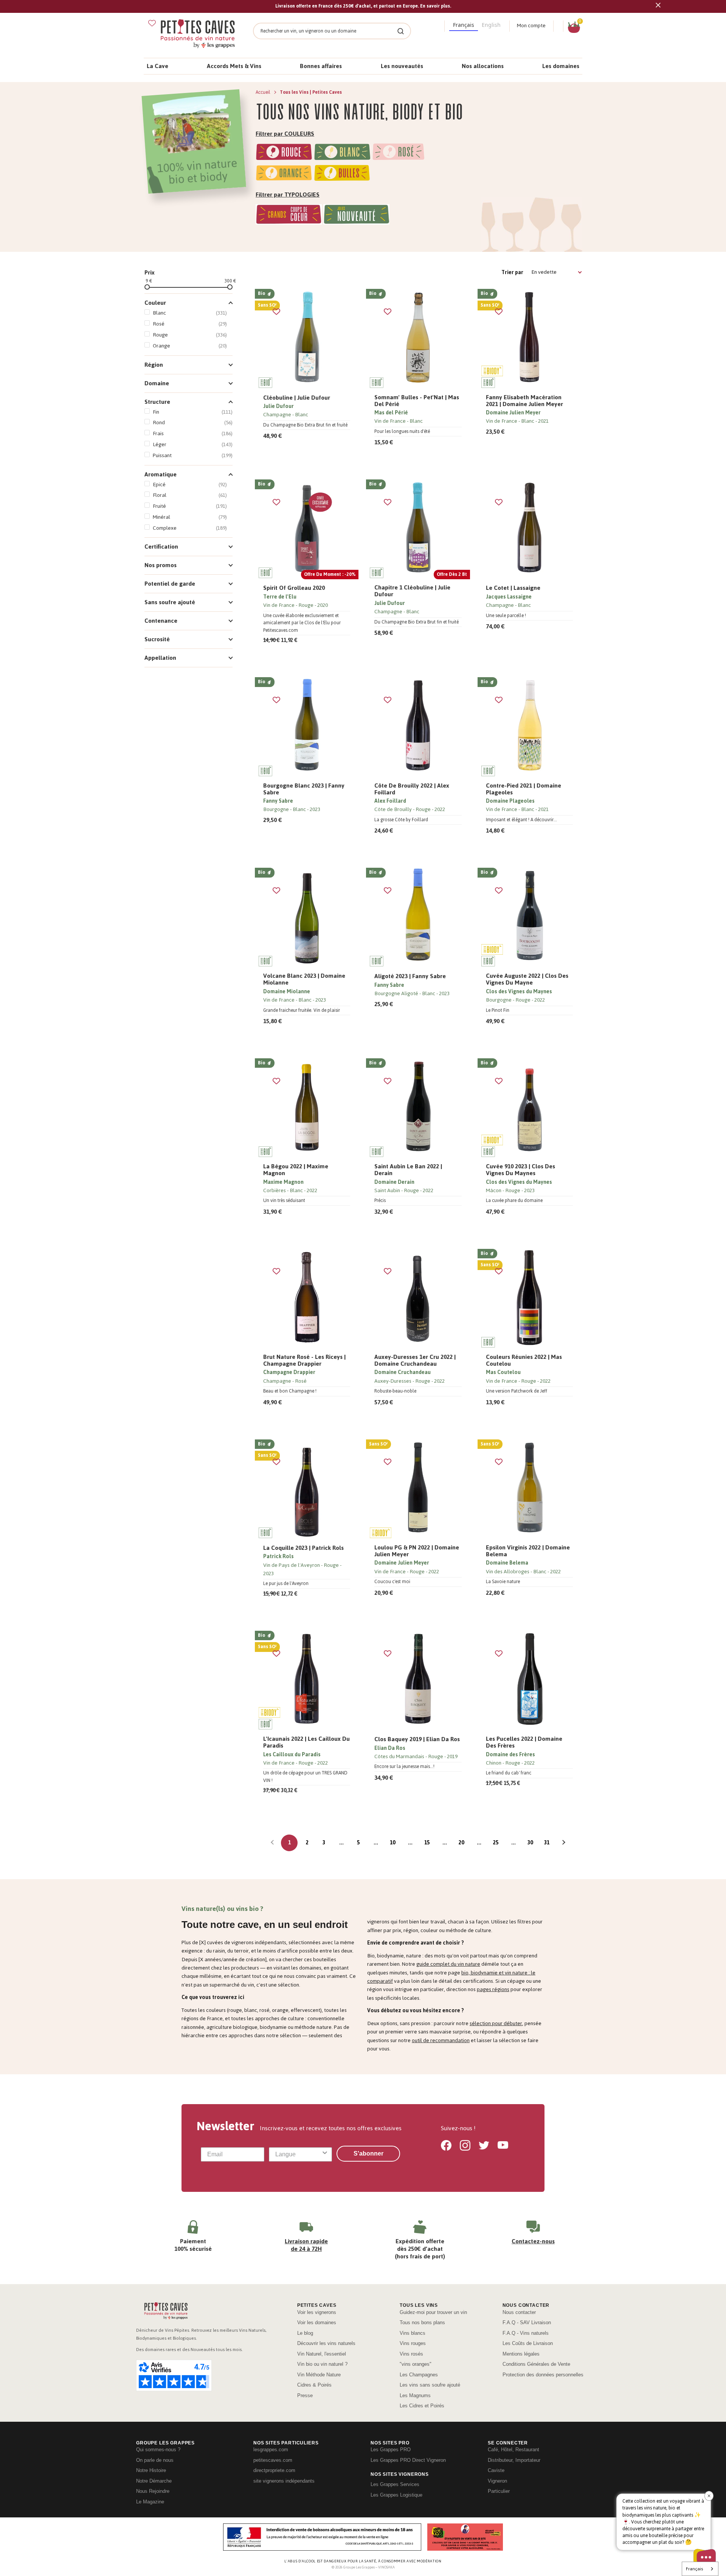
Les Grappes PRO (391, 2450)
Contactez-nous (533, 2241)
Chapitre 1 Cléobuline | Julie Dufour (412, 591)
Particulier (499, 2491)
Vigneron (497, 2481)
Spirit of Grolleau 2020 (294, 588)
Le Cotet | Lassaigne (513, 588)
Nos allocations (483, 66)
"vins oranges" (416, 2364)
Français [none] (464, 25)
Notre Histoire (151, 2470)
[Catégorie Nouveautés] (356, 216)
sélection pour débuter (496, 2023)
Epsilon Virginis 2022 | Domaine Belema (528, 1551)
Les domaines (561, 66)
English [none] (491, 25)
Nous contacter (519, 2312)
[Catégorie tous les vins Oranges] (284, 174)
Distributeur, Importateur (514, 2460)
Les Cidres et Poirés (422, 2406)
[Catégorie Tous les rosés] (399, 153)
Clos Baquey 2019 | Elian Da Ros (417, 1739)
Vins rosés (411, 2354)
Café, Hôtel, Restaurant (513, 2450)
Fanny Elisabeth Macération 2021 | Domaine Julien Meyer (524, 401)
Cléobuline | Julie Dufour (297, 398)
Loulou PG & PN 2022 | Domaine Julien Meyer (417, 1551)
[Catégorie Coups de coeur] (289, 216)
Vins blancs (413, 2333)
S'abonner (368, 2153)
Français (694, 2569)
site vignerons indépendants (284, 2481)
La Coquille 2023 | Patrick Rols (303, 1548)
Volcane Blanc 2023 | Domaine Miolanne (304, 979)
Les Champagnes (419, 2375)
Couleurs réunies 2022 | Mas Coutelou (524, 1360)
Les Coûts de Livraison (528, 2343)
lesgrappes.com (271, 2450)
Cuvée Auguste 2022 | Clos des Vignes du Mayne (527, 979)
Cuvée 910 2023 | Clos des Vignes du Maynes (520, 1170)
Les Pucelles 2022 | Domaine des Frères (524, 1742)
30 (530, 1843)
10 (392, 1843)
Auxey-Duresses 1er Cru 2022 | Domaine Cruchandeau (415, 1360)
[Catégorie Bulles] (342, 174)
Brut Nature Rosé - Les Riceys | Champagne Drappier (304, 1360)
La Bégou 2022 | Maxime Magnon (296, 1170)
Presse (305, 2395)
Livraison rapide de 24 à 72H (306, 2245)
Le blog (305, 2333)
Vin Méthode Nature (319, 2375)
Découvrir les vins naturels (326, 2343)
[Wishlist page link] (152, 23)
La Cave (157, 66)
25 (496, 1843)
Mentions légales (521, 2354)
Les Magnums (415, 2395)
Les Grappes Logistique (396, 2495)
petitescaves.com (273, 2460)
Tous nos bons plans (422, 2322)
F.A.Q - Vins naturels (526, 2333)
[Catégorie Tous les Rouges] (284, 153)
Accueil (264, 92)
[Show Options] (325, 2154)
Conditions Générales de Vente (536, 2364)
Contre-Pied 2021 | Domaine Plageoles (524, 789)
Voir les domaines (317, 2322)
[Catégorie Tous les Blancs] (342, 153)
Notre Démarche (154, 2481)
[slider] (147, 287)
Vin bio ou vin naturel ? (322, 2364)
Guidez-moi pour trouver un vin (433, 2312)
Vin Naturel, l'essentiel (322, 2354)
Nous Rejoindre (153, 2491)
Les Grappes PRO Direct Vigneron (408, 2460)
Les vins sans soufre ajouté (430, 2385)
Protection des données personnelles (543, 2375)
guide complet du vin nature (448, 1964)
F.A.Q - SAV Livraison (527, 2322)
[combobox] (298, 2154)
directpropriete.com (274, 2470)
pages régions (493, 1989)
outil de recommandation (441, 2040)
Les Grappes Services (395, 2484)
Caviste (496, 2470)
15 (427, 1843)
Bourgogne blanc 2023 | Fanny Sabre (304, 789)
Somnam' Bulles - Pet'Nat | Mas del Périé (417, 401)
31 (547, 1843)
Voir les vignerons (317, 2312)
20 (461, 1843)
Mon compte (531, 26)
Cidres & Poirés (314, 2385)
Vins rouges (413, 2343)
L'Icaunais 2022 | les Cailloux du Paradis (306, 1742)
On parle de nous (155, 2460)
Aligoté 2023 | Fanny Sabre (410, 976)
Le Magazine (150, 2502)
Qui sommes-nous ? (158, 2450)
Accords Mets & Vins (234, 66)
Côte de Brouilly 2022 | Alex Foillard (412, 789)
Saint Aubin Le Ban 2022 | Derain (408, 1170)
